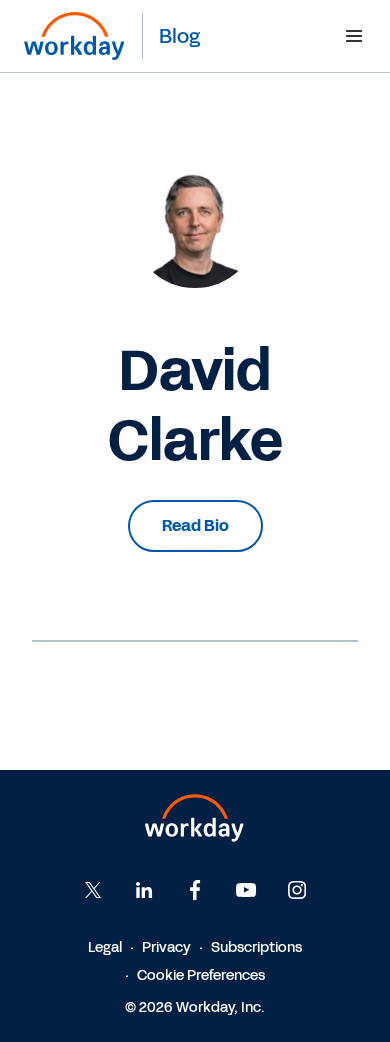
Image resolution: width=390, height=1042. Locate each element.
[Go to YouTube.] (246, 890)
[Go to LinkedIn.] (144, 890)
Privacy (166, 947)
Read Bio (195, 525)
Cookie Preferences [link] (201, 975)
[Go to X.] (93, 890)
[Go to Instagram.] (297, 890)
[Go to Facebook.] (195, 890)
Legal (105, 947)
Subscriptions (256, 947)
